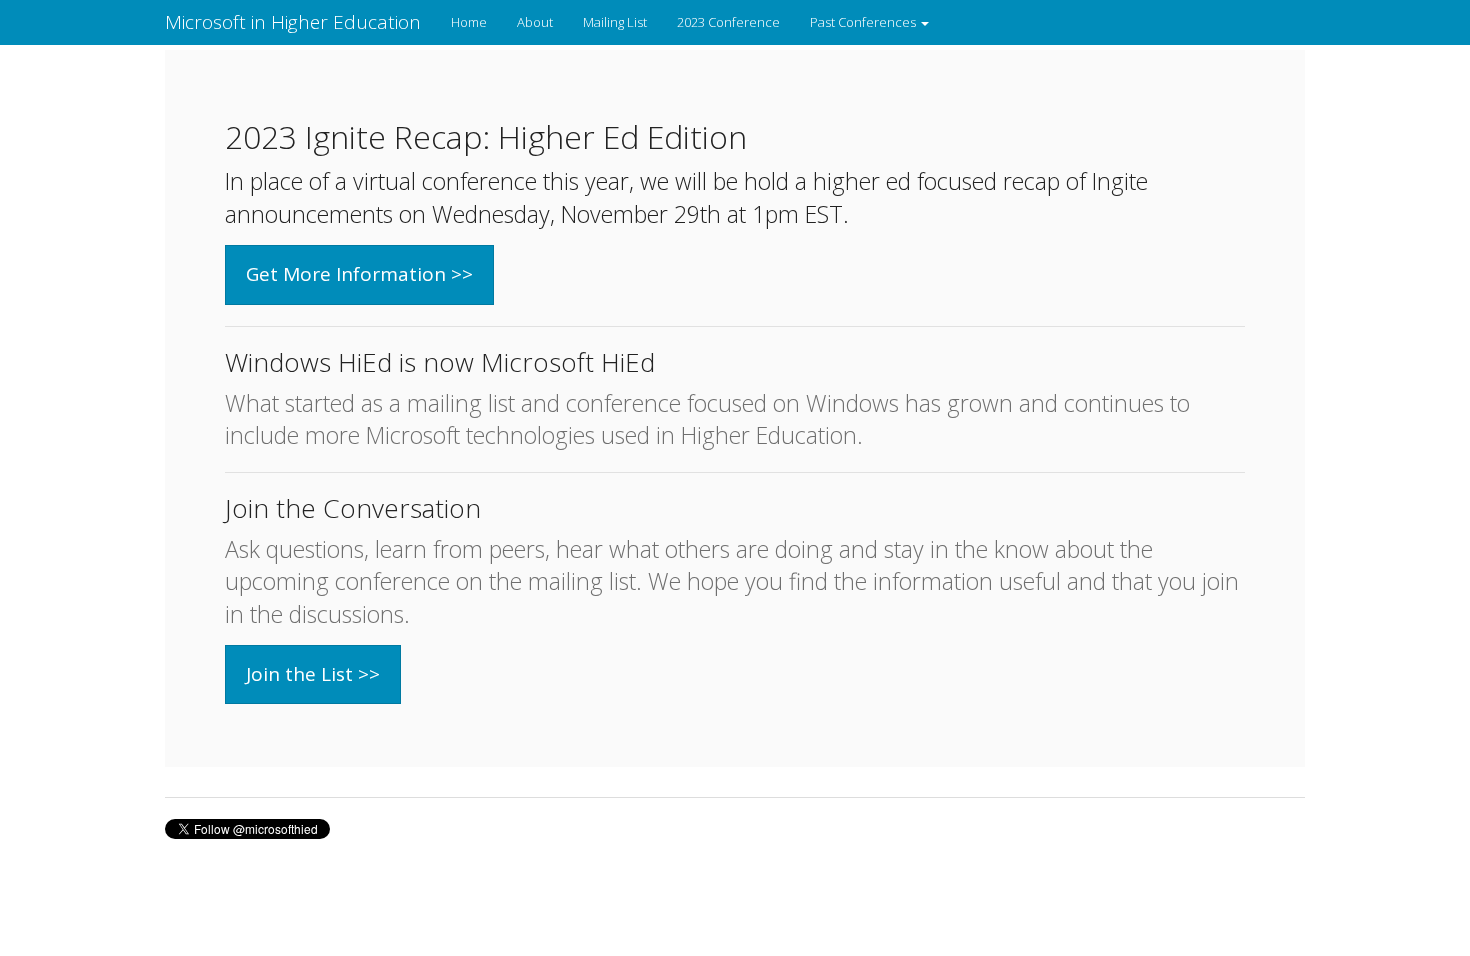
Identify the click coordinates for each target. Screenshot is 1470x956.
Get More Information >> (359, 274)
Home (469, 22)
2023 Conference (728, 22)
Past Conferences (864, 22)
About (535, 22)
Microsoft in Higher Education (293, 22)
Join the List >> (313, 674)
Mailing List (615, 22)
